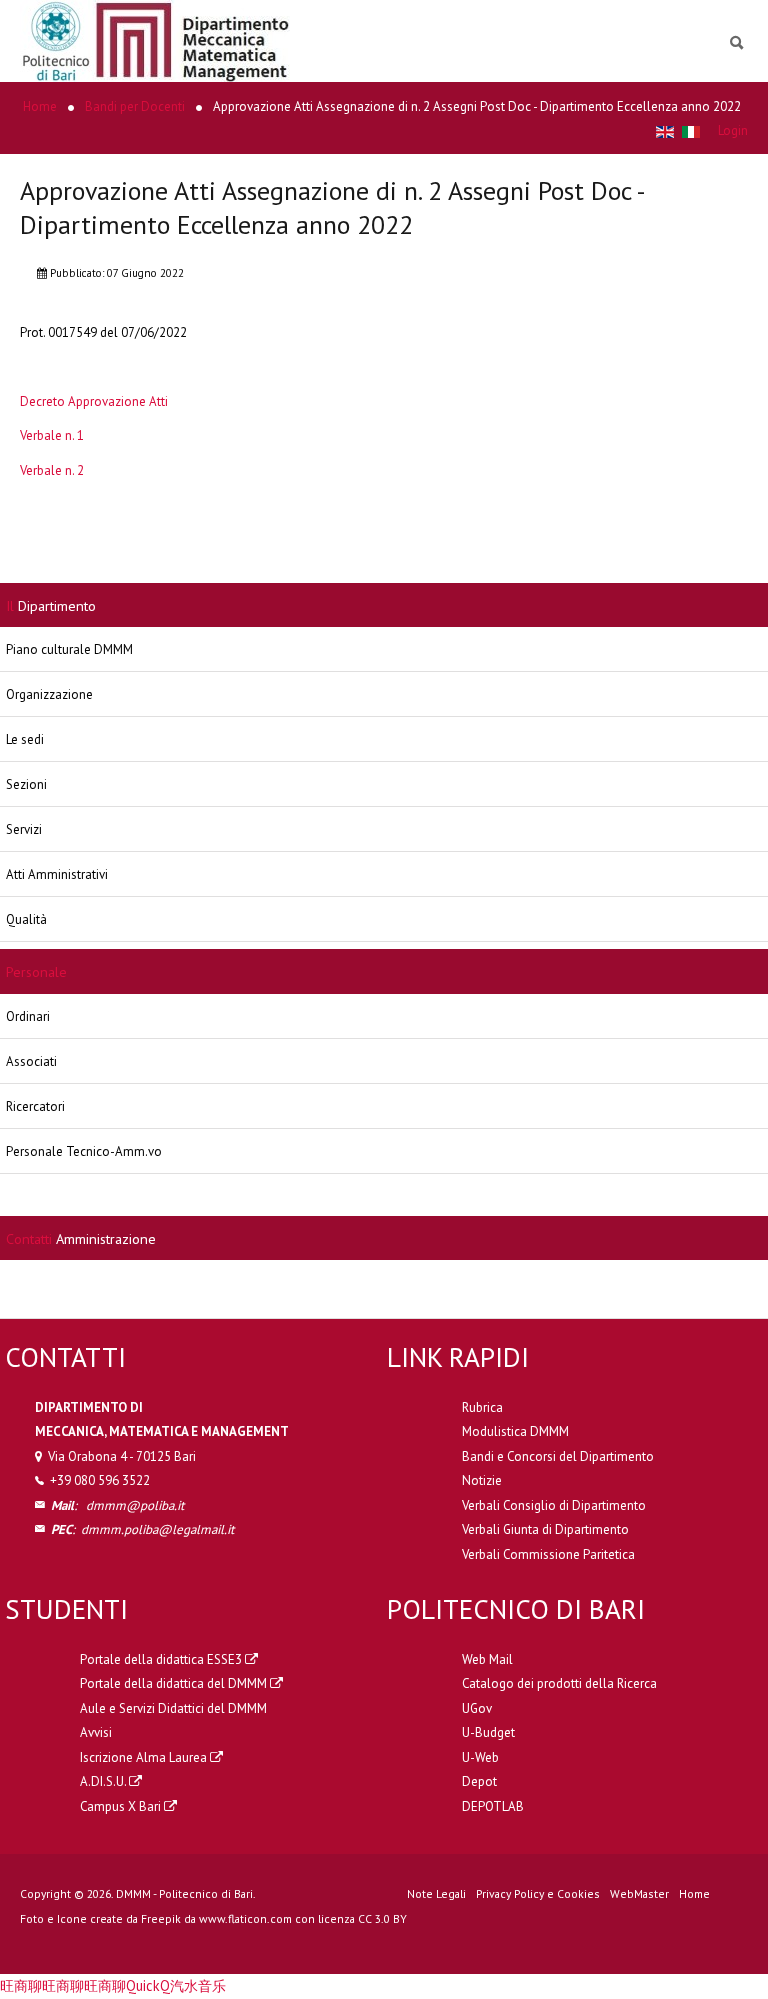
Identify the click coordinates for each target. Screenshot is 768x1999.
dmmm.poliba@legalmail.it (157, 1529)
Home (694, 1893)
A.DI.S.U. (104, 1781)
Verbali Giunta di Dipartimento (545, 1529)
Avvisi (96, 1732)
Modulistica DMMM (515, 1431)
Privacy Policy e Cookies (538, 1893)
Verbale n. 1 (52, 435)
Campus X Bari (122, 1806)
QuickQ (148, 1985)
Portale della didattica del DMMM (175, 1683)
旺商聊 (21, 1985)
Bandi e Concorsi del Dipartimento (558, 1456)
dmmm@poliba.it (135, 1505)
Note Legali (436, 1893)
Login (733, 130)
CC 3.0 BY (382, 1918)
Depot (479, 1781)
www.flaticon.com (245, 1918)
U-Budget (488, 1732)
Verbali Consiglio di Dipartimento (554, 1505)
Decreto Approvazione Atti (94, 401)
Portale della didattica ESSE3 (162, 1659)
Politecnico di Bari (516, 1609)
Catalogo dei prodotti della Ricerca (559, 1683)
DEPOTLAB (493, 1806)
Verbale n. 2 (52, 470)
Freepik (161, 1918)
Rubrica (482, 1407)
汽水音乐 (198, 1985)
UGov (477, 1708)
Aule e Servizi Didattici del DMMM (173, 1708)
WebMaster (639, 1893)
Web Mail (487, 1659)
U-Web (480, 1757)
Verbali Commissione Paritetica (548, 1554)
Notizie (482, 1480)
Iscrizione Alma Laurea (145, 1757)
